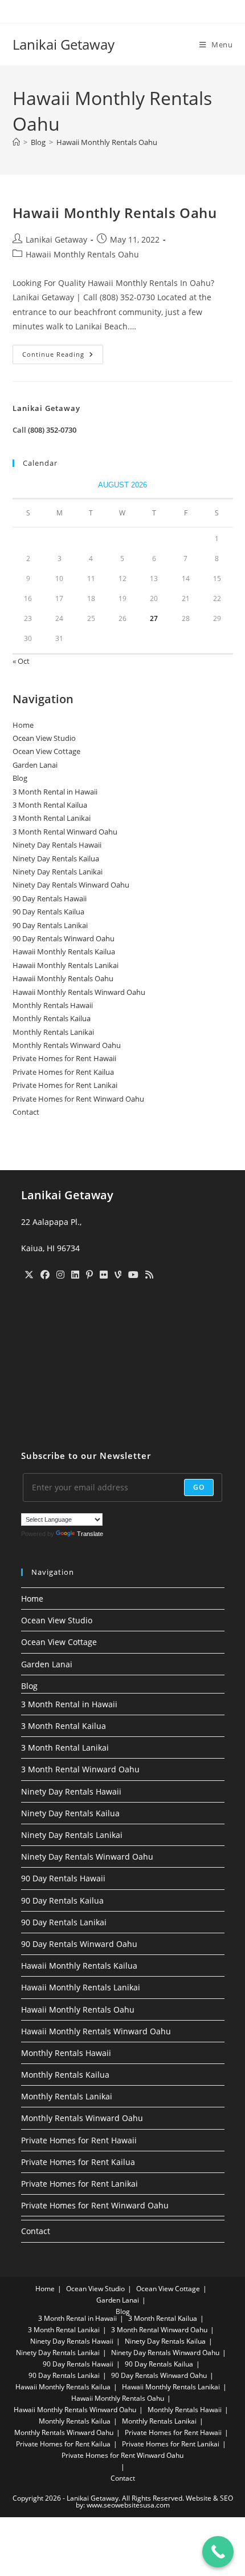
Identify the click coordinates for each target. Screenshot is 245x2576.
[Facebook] (45, 1275)
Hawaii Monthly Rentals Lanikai (66, 965)
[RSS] (149, 1275)
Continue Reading (63, 356)
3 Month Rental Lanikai (52, 818)
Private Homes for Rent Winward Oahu (78, 1099)
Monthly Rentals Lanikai (53, 1032)
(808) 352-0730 (52, 430)
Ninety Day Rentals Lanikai (58, 872)
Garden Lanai (35, 765)
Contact (26, 1112)
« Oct (21, 661)
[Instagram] (60, 1275)
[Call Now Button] (218, 2552)
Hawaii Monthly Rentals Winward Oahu (79, 992)
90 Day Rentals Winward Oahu (64, 938)
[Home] (16, 142)
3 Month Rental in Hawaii (55, 792)
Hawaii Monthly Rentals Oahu (107, 142)
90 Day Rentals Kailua (48, 912)
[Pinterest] (89, 1275)
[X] (29, 1275)
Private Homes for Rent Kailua (63, 1072)
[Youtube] (133, 1275)
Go (199, 1487)
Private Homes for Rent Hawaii (64, 1058)
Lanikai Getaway (64, 44)
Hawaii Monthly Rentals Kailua (64, 952)
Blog (20, 778)
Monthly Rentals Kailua (52, 1018)
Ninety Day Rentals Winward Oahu (71, 885)
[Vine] (118, 1275)
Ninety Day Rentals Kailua (56, 858)
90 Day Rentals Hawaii (50, 898)
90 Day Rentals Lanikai (50, 925)
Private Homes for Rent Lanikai (65, 1085)
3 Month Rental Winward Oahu (65, 832)
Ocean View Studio (44, 738)
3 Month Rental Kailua (50, 805)
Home (23, 725)
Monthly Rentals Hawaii (53, 1005)
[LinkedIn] (75, 1275)
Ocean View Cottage (46, 751)
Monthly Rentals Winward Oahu (67, 1045)
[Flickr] (104, 1275)
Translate (90, 1534)
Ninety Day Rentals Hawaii (57, 845)
